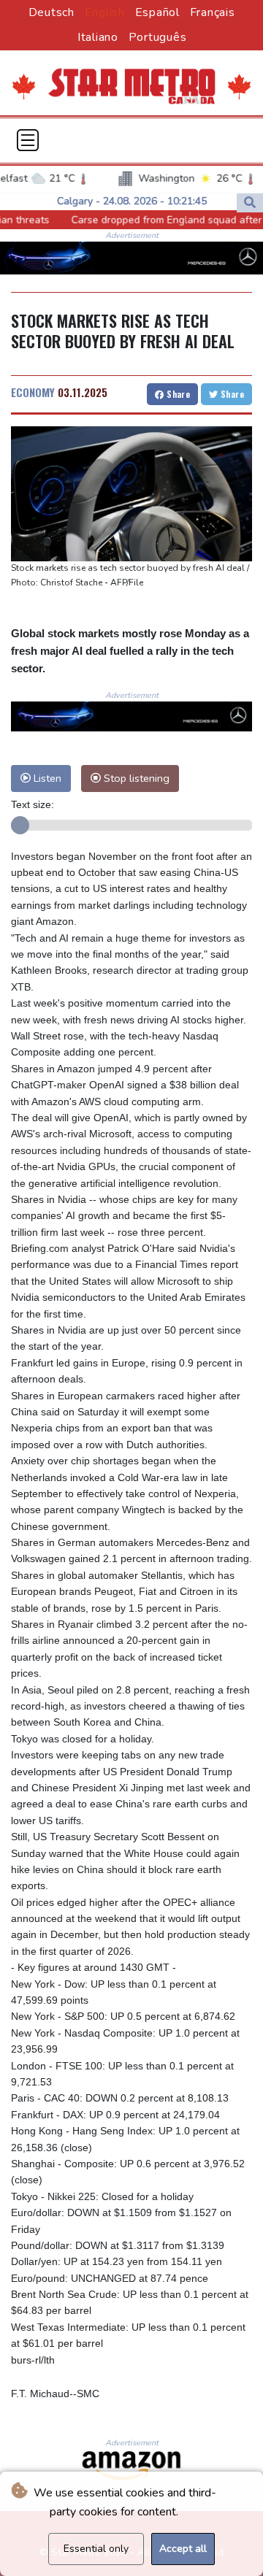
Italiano (98, 37)
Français (213, 12)
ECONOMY (33, 392)
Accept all (183, 2549)
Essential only (96, 2549)
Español (157, 12)
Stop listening (135, 778)
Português (158, 37)
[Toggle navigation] (28, 140)
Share (177, 394)
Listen (46, 778)
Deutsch (52, 12)
